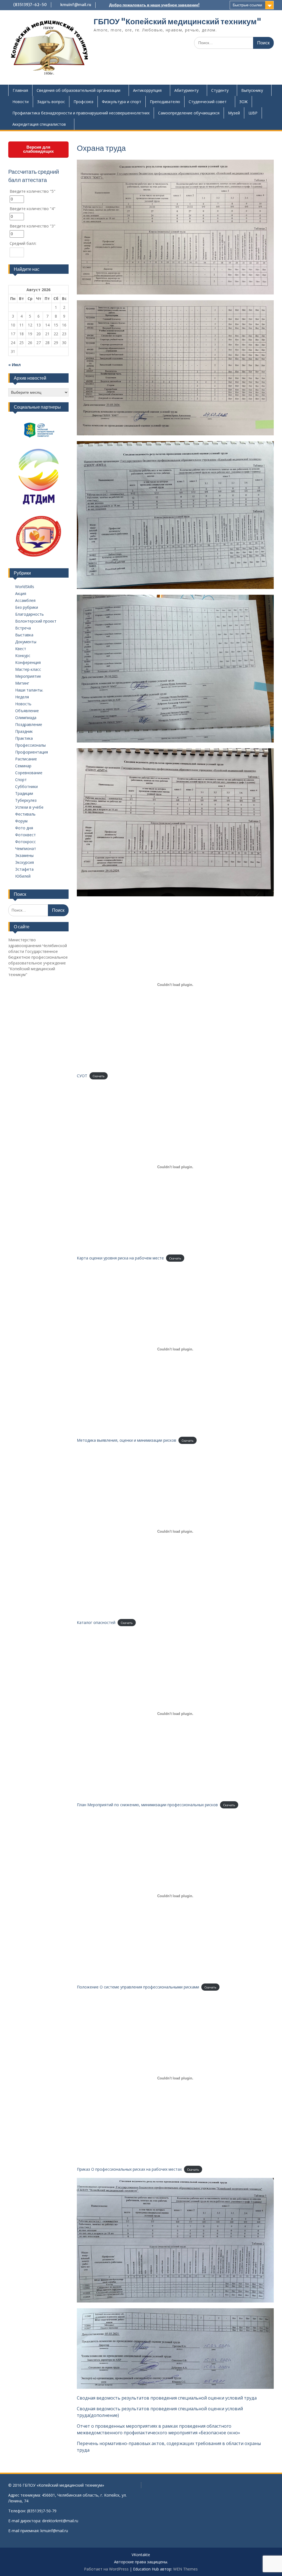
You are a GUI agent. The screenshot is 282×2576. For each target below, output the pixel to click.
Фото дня (24, 828)
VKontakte (141, 2555)
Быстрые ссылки (247, 5)
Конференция (28, 662)
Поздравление (29, 724)
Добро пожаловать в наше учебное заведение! (154, 5)
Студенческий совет (208, 102)
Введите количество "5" (32, 191)
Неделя (22, 697)
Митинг (22, 683)
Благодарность (29, 614)
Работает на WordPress (106, 2569)
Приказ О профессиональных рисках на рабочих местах (129, 2169)
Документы (26, 642)
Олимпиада (26, 718)
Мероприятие (28, 676)
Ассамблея (25, 600)
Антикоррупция (147, 90)
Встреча (23, 628)
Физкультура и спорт (122, 102)
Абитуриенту (186, 90)
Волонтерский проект (36, 621)
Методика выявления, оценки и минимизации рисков (127, 1440)
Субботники (26, 786)
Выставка (24, 635)
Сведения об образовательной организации (78, 90)
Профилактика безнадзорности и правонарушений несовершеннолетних (81, 113)
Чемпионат (26, 849)
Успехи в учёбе (29, 807)
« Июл (14, 365)
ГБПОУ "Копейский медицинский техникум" (177, 22)
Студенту (220, 90)
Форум (21, 821)
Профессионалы (30, 745)
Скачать (99, 1076)
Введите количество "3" (32, 226)
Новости (21, 102)
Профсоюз (83, 102)
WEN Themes (185, 2569)
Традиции (24, 793)
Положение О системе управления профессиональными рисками (138, 1987)
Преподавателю (165, 102)
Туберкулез (26, 800)
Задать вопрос (51, 102)
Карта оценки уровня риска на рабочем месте (120, 1258)
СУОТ (82, 1076)
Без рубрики (27, 607)
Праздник (24, 731)
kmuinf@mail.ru (76, 5)
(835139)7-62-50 (30, 5)
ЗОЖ (243, 102)
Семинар (23, 766)
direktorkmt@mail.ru (60, 2521)
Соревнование (29, 773)
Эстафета (24, 869)
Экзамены (24, 855)
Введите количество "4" (32, 209)
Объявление (27, 711)
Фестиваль (25, 814)
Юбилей (23, 876)
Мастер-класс (28, 669)
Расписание (26, 759)
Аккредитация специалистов (39, 124)
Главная (20, 90)
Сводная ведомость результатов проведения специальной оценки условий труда (167, 2398)
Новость (23, 704)
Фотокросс (25, 842)
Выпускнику (252, 90)
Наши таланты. (29, 690)
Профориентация (32, 752)
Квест (21, 649)
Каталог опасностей (96, 1622)
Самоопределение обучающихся (189, 113)
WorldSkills (25, 587)
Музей (234, 113)
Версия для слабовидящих (38, 149)
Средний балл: (23, 243)
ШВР (253, 113)
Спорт (21, 780)
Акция (21, 593)
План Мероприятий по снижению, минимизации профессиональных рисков (147, 1805)
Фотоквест (25, 835)
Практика (24, 738)
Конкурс (23, 656)
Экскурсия (25, 862)
